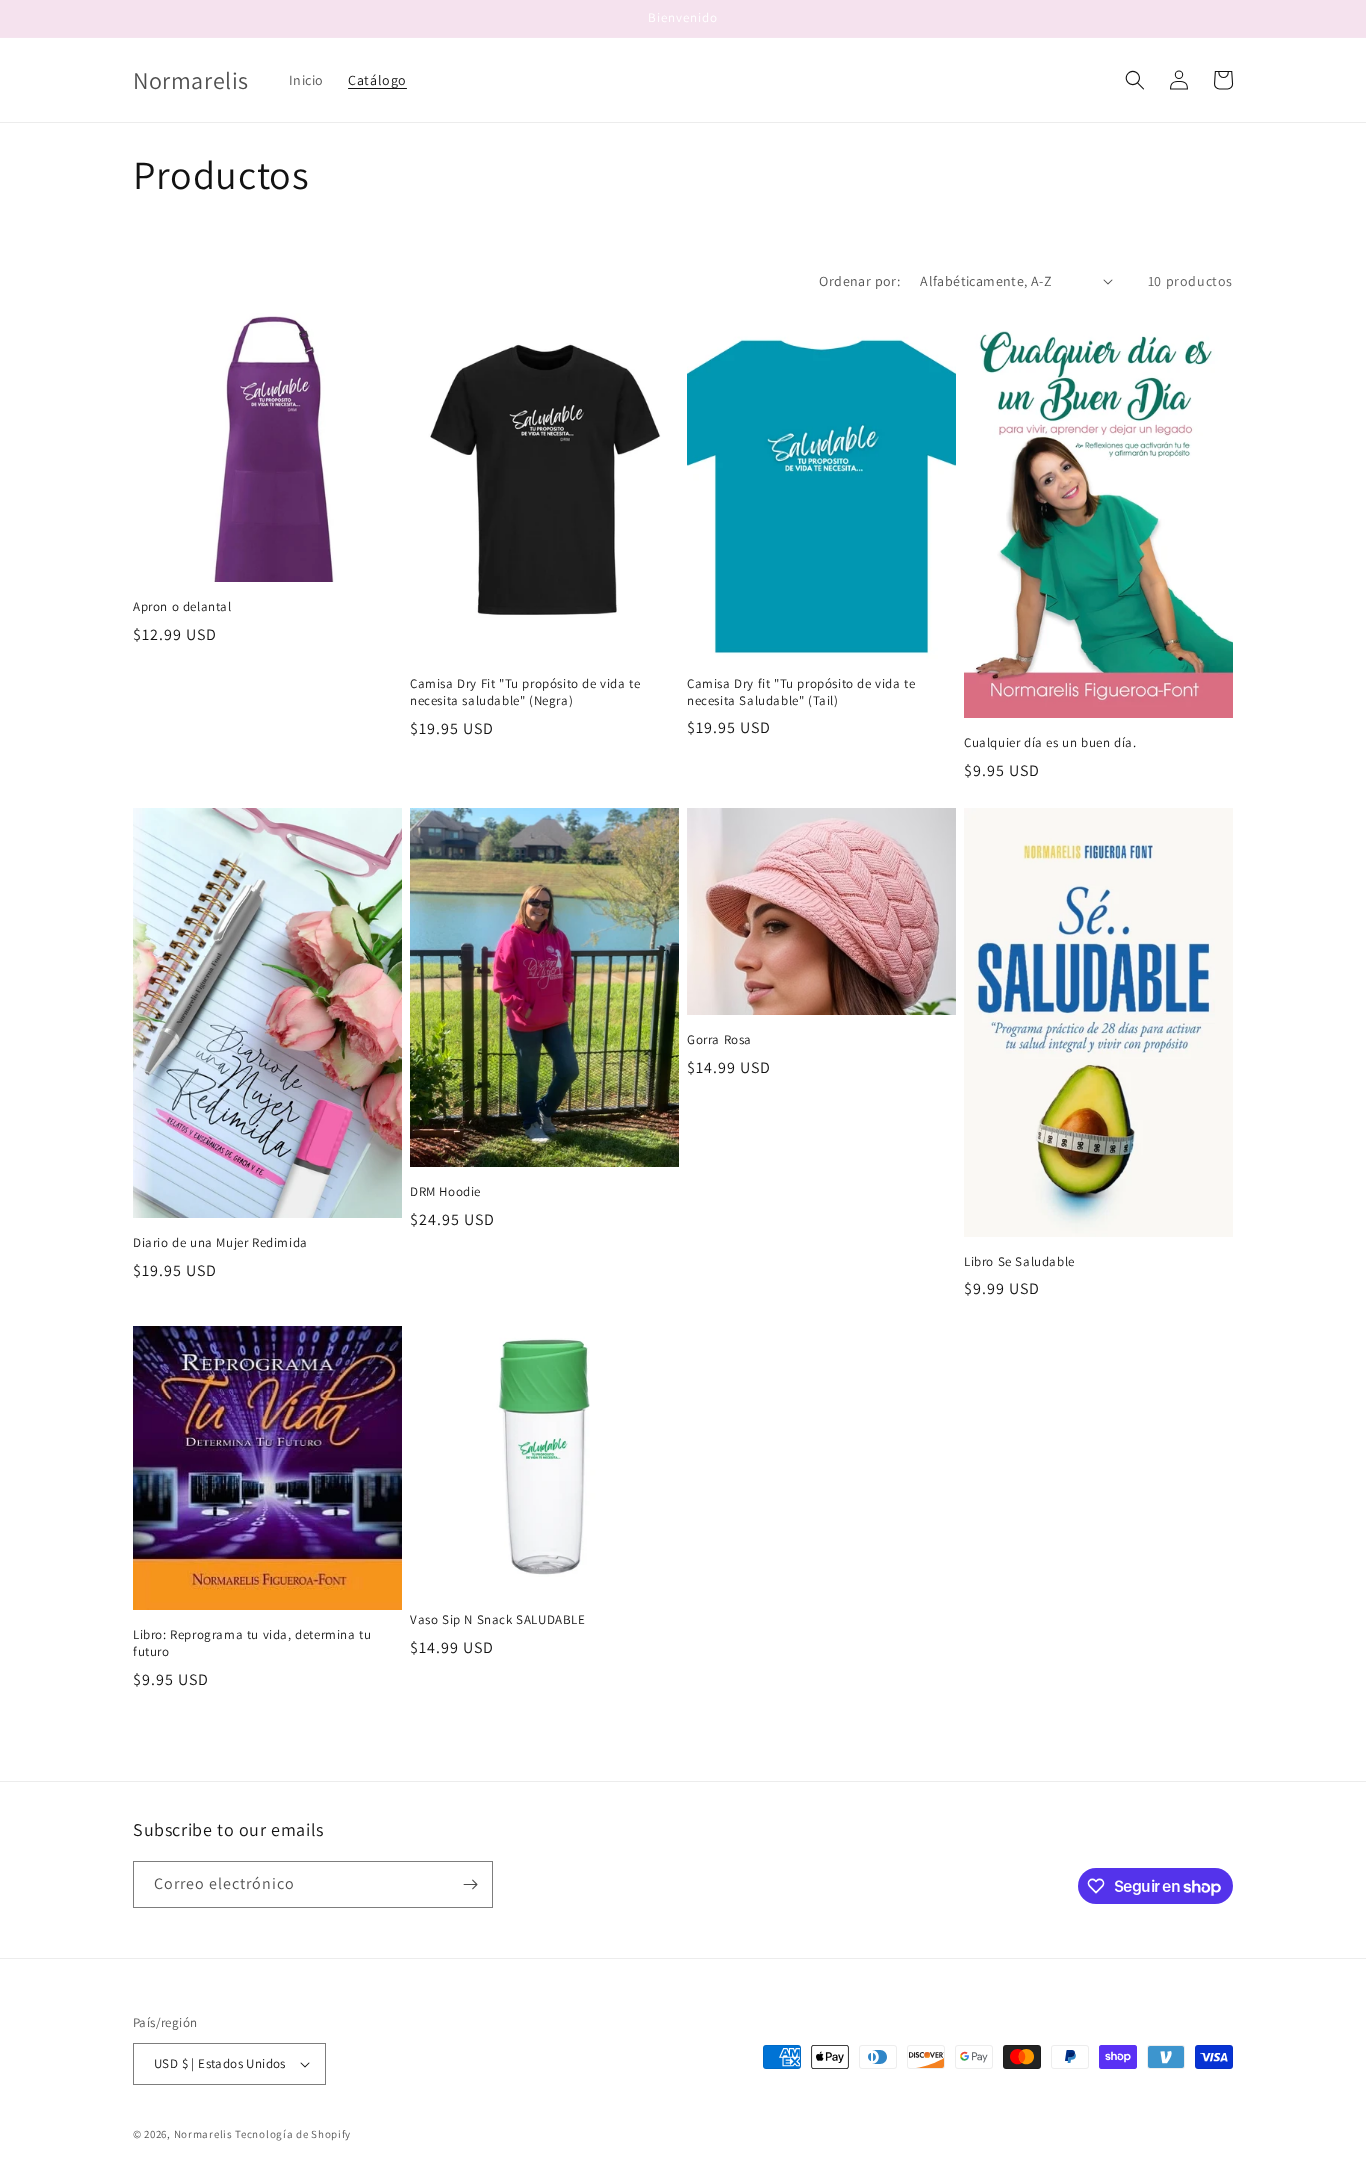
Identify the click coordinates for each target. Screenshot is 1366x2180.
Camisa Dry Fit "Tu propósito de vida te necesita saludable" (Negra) (525, 692)
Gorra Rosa (719, 1040)
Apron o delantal (182, 607)
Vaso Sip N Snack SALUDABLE (498, 1620)
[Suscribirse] (470, 1884)
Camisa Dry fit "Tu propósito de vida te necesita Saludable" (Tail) (801, 692)
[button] (1135, 80)
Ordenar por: (859, 281)
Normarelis (203, 2134)
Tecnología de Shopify (293, 2134)
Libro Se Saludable (1019, 1262)
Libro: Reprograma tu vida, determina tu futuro (252, 1643)
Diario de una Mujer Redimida (220, 1243)
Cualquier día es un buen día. (1050, 743)
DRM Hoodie (445, 1192)
